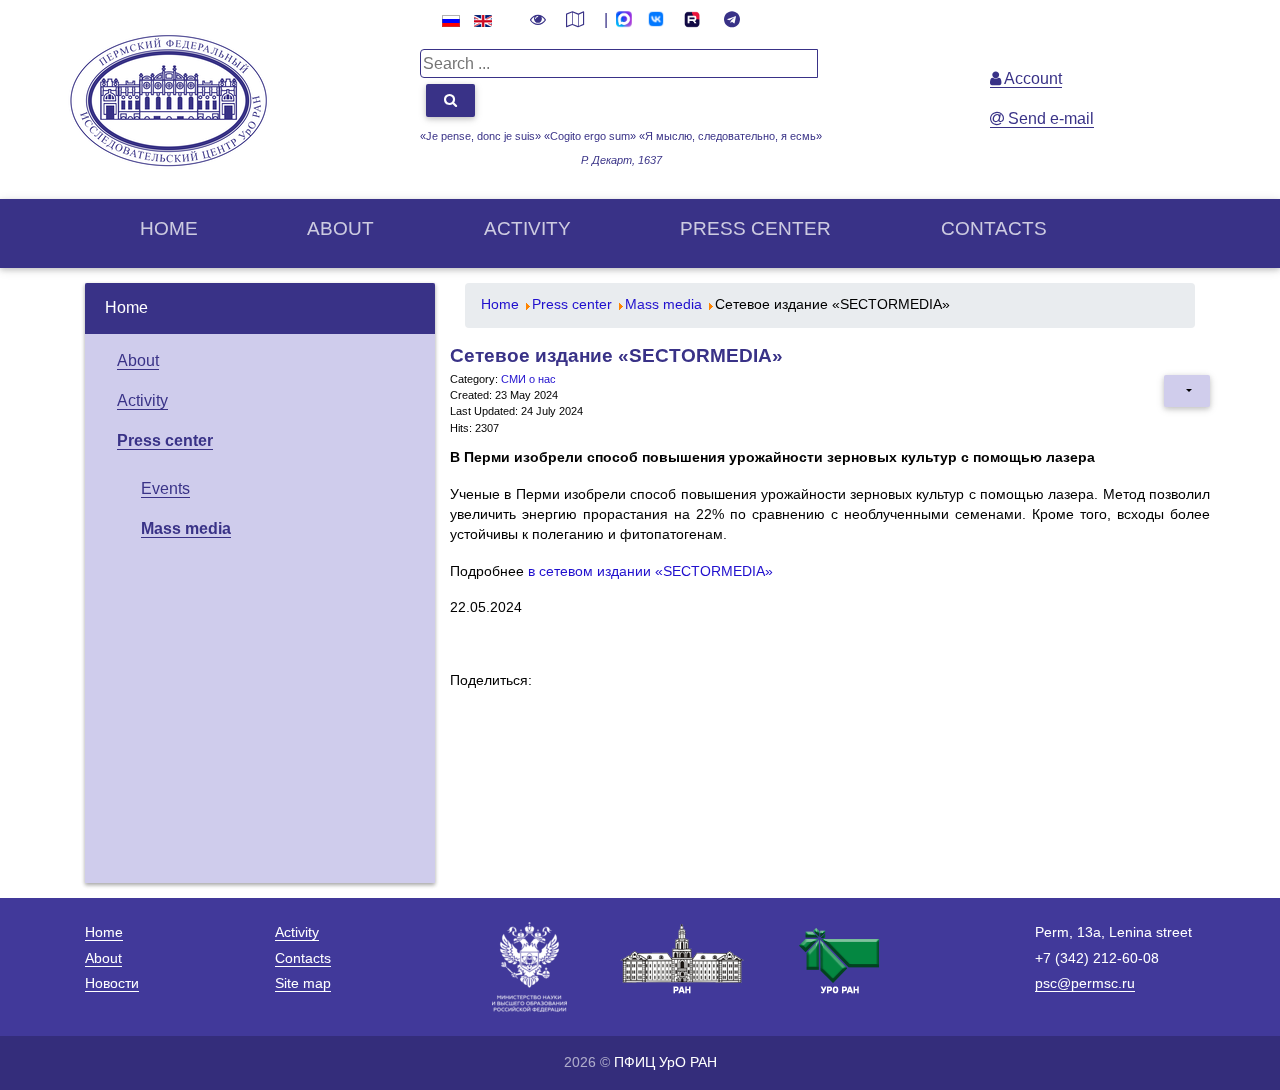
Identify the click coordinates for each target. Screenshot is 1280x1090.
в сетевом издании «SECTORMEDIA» (650, 571)
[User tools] (1187, 391)
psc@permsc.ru (1085, 983)
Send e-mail (1049, 118)
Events (165, 488)
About (340, 228)
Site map (303, 983)
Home (169, 228)
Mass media (186, 528)
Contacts (994, 228)
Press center (755, 228)
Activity (527, 228)
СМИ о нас (528, 379)
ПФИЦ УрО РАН (665, 1062)
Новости (112, 983)
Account (1031, 78)
